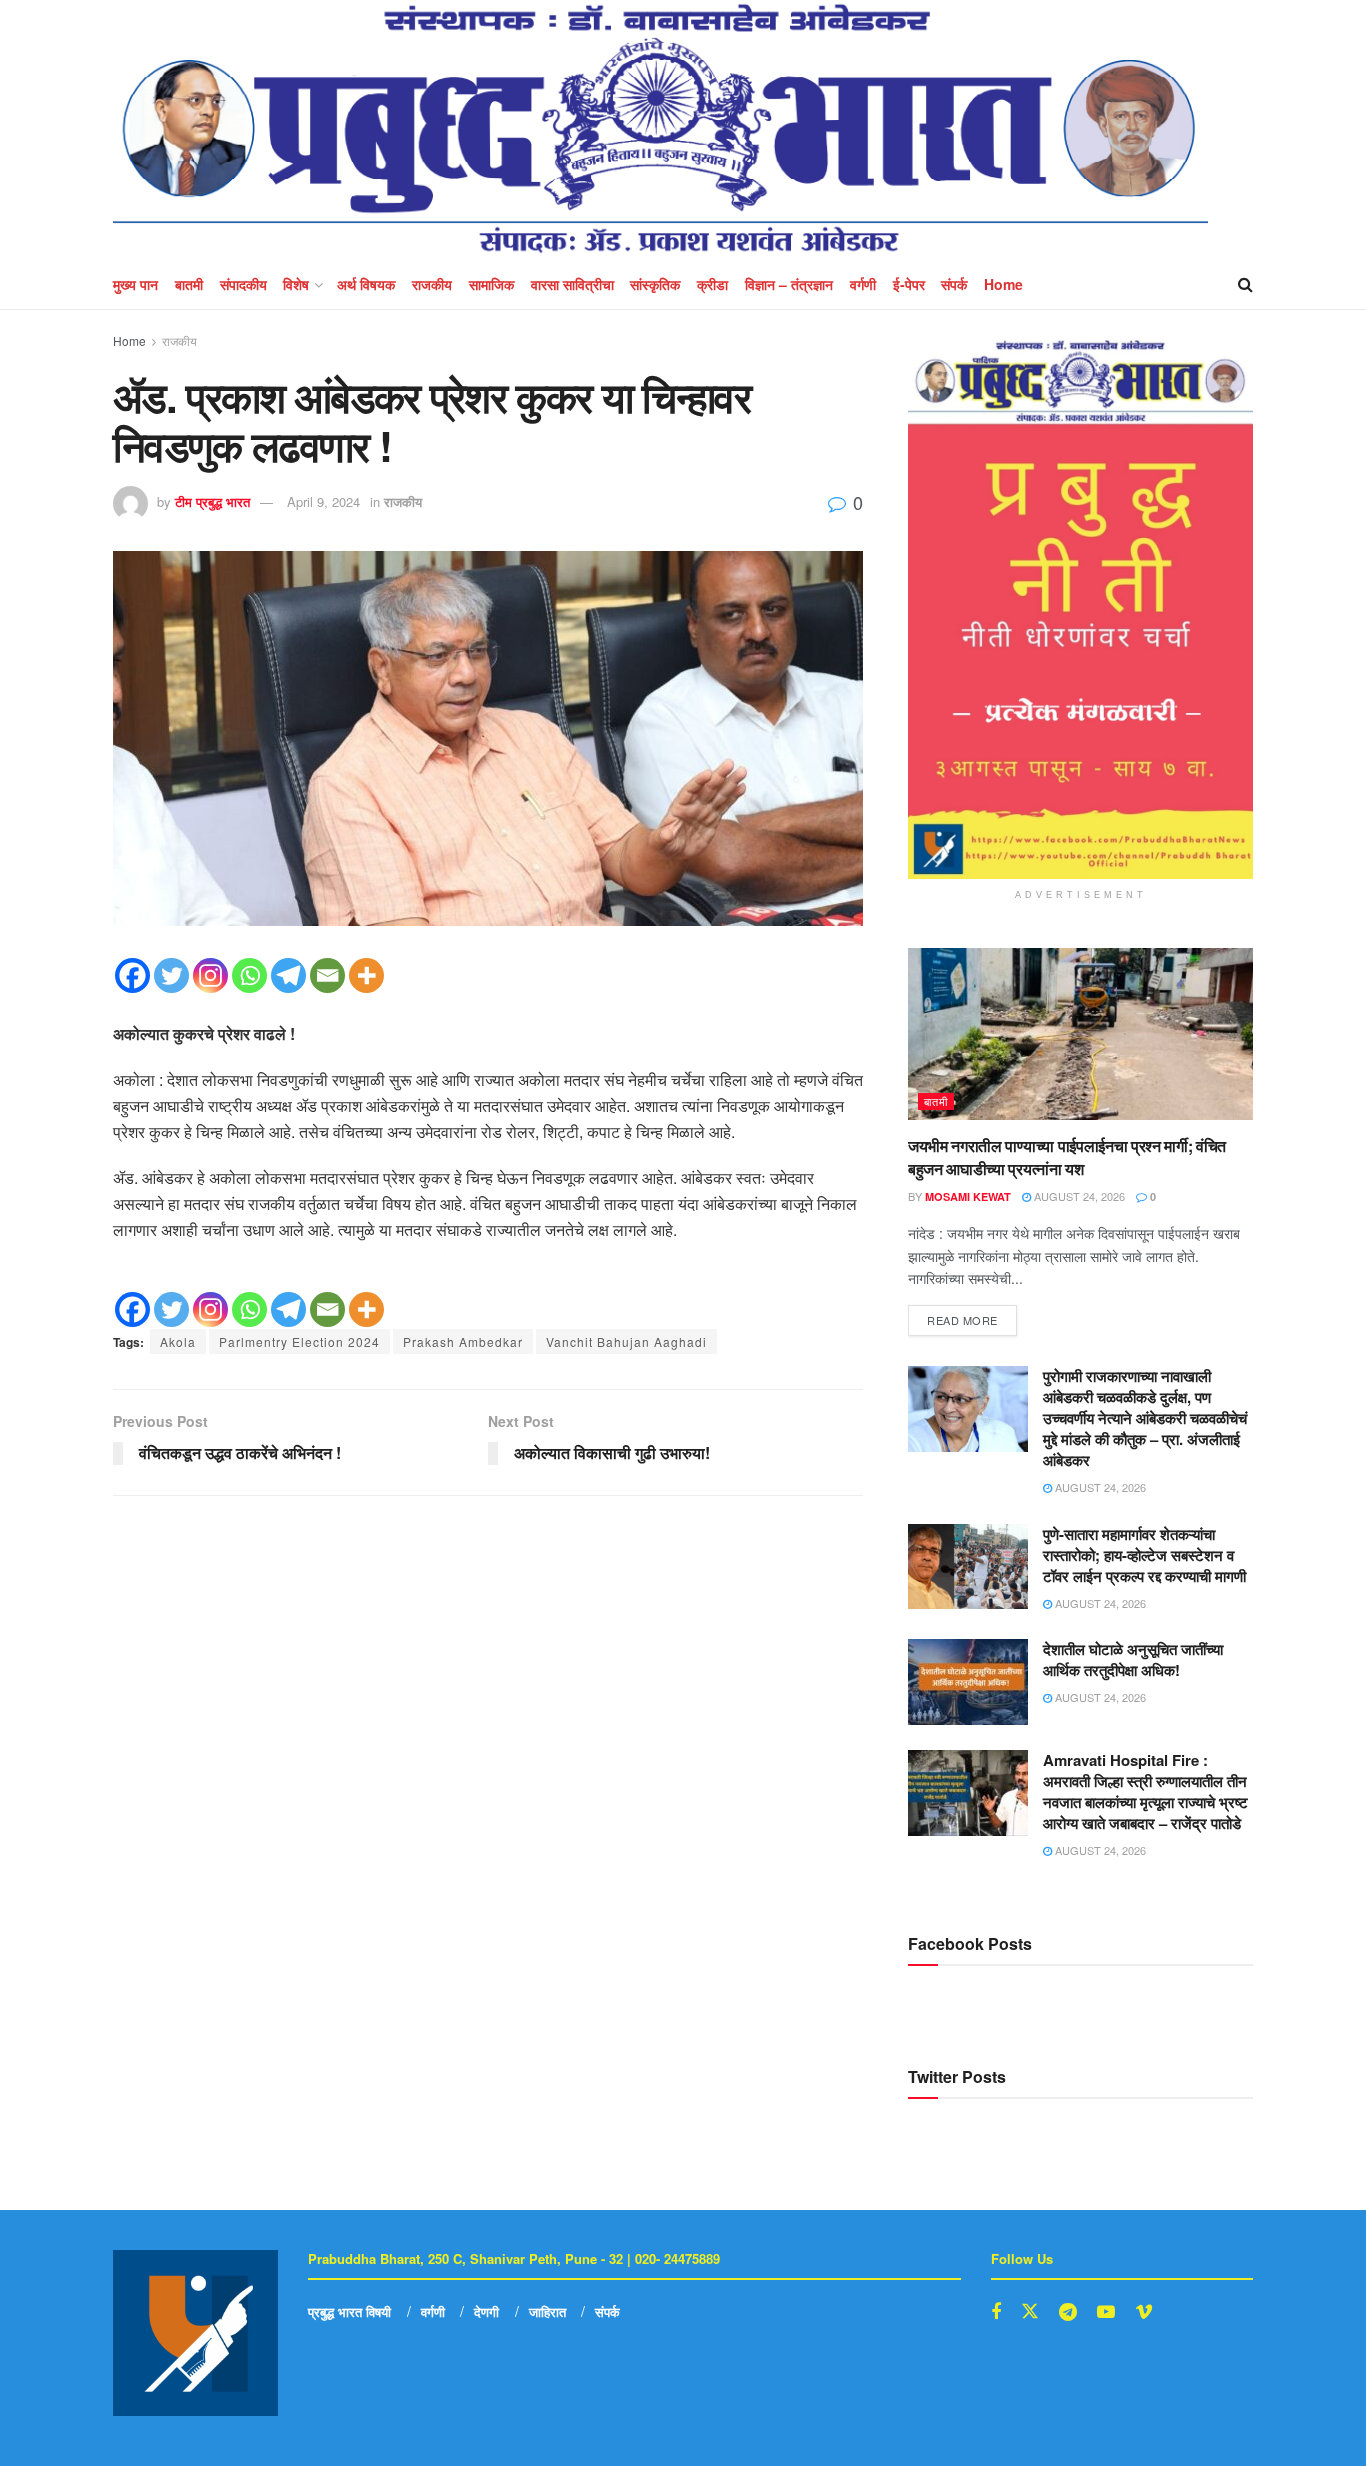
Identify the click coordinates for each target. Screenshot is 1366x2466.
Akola (178, 1341)
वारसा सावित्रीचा (572, 284)
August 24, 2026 (1078, 1196)
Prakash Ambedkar (463, 1341)
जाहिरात (547, 2311)
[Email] (327, 975)
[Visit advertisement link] (1080, 609)
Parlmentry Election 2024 (299, 1341)
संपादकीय (243, 284)
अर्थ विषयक (366, 284)
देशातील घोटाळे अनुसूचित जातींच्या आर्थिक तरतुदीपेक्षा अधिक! (1133, 1659)
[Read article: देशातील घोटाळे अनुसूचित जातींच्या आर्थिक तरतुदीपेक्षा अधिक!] (968, 1682)
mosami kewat (968, 1196)
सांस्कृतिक (655, 284)
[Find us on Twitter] (1030, 2311)
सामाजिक (491, 284)
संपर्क (954, 284)
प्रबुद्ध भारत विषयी (349, 2311)
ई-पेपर (909, 284)
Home (1003, 284)
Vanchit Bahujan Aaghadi (626, 1341)
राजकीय (432, 284)
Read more (972, 1316)
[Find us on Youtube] (1106, 2312)
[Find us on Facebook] (996, 2312)
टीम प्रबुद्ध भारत (212, 501)
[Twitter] (171, 975)
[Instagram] (210, 975)
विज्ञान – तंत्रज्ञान (789, 284)
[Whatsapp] (249, 975)
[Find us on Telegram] (1068, 2312)
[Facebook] (132, 975)
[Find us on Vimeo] (1144, 2312)
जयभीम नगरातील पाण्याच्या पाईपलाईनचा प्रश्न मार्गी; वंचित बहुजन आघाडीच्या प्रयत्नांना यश (1067, 1156)
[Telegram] (288, 975)
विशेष (296, 284)
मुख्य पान (135, 284)
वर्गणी (863, 284)
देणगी (486, 2311)
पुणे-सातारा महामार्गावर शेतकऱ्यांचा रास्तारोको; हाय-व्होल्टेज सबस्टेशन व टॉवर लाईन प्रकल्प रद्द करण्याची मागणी (1144, 1555)
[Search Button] (1245, 284)
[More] (366, 975)
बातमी (189, 284)
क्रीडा (712, 284)
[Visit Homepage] (660, 129)
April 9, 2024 (323, 501)
